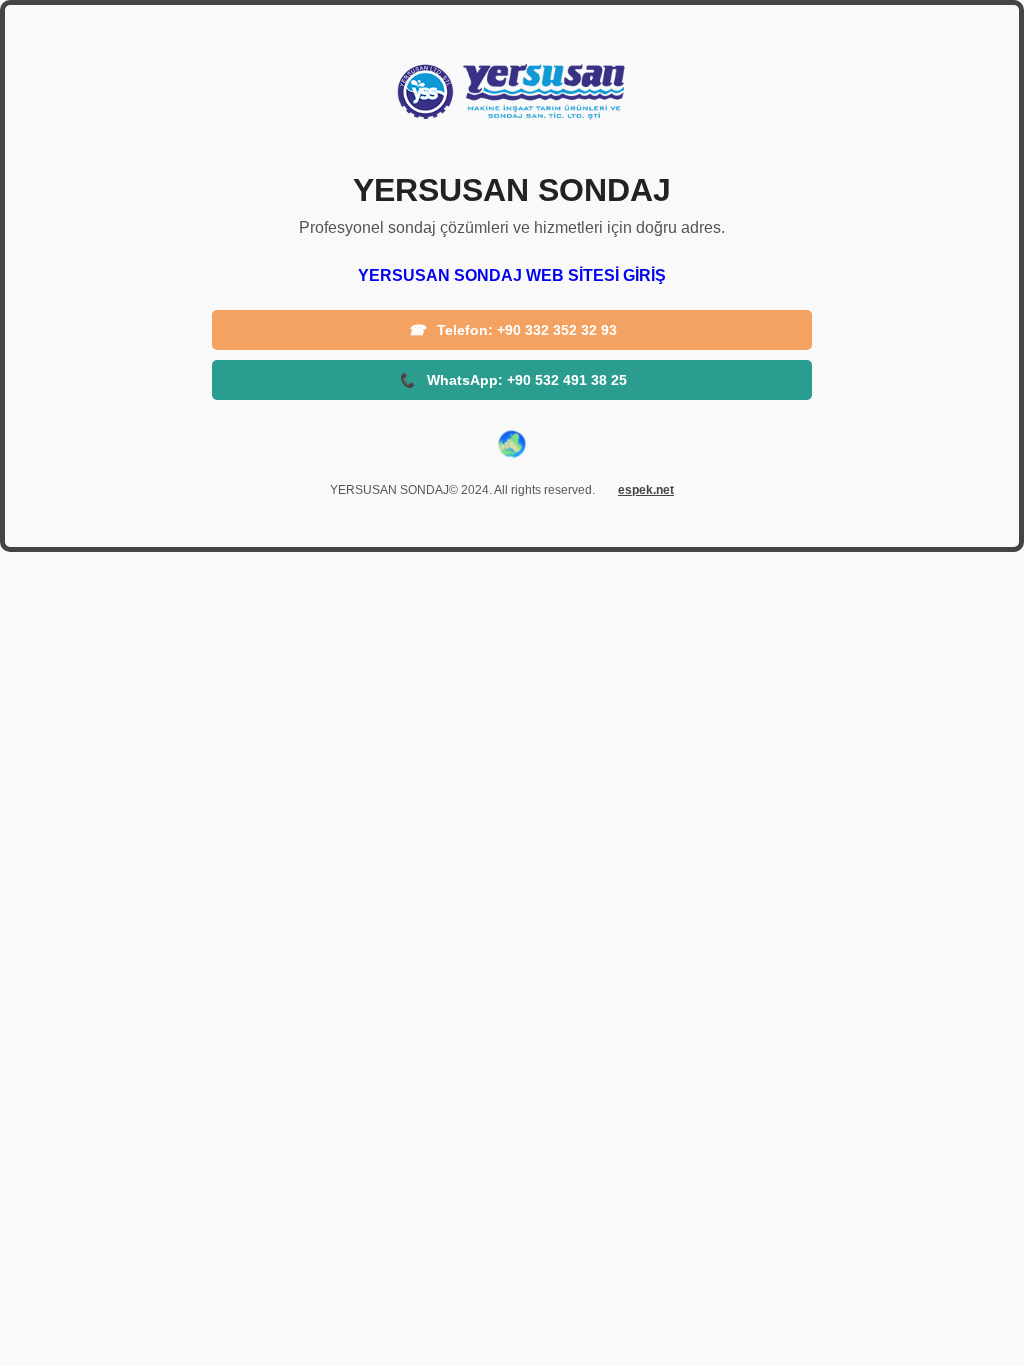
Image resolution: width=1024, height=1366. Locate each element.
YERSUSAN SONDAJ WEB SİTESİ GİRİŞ (512, 275)
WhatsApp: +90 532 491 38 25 (512, 380)
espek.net (646, 490)
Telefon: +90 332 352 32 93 (512, 330)
